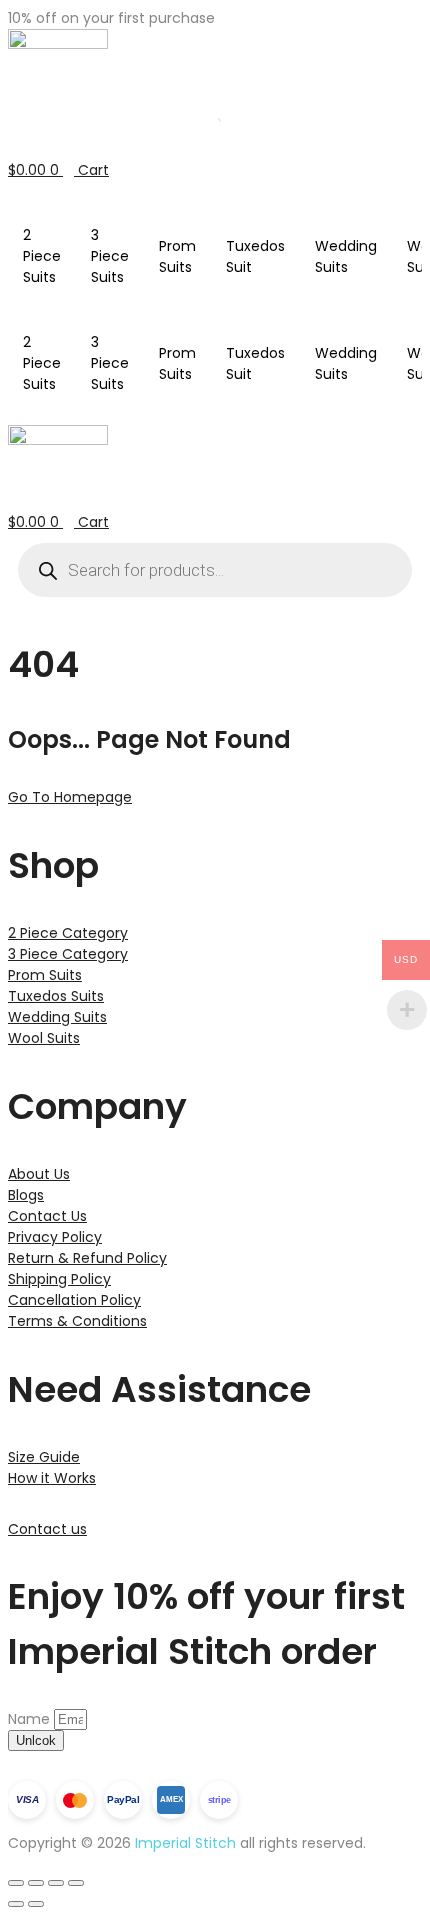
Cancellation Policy (74, 1300)
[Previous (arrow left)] (16, 1904)
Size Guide (44, 1457)
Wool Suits (44, 1038)
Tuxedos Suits (56, 996)
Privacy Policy (55, 1237)
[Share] (56, 1883)
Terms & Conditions (77, 1321)
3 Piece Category (68, 954)
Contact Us (47, 1216)
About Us (39, 1174)
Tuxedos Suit (255, 256)
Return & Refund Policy (87, 1258)
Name (31, 1719)
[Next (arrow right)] (36, 1904)
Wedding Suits (346, 256)
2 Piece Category (68, 933)
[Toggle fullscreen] (36, 1883)
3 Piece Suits (110, 256)
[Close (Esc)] (76, 1883)
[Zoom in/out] (16, 1883)
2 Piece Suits (42, 256)
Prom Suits (177, 256)
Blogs (26, 1195)
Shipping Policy (59, 1279)
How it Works (52, 1478)
